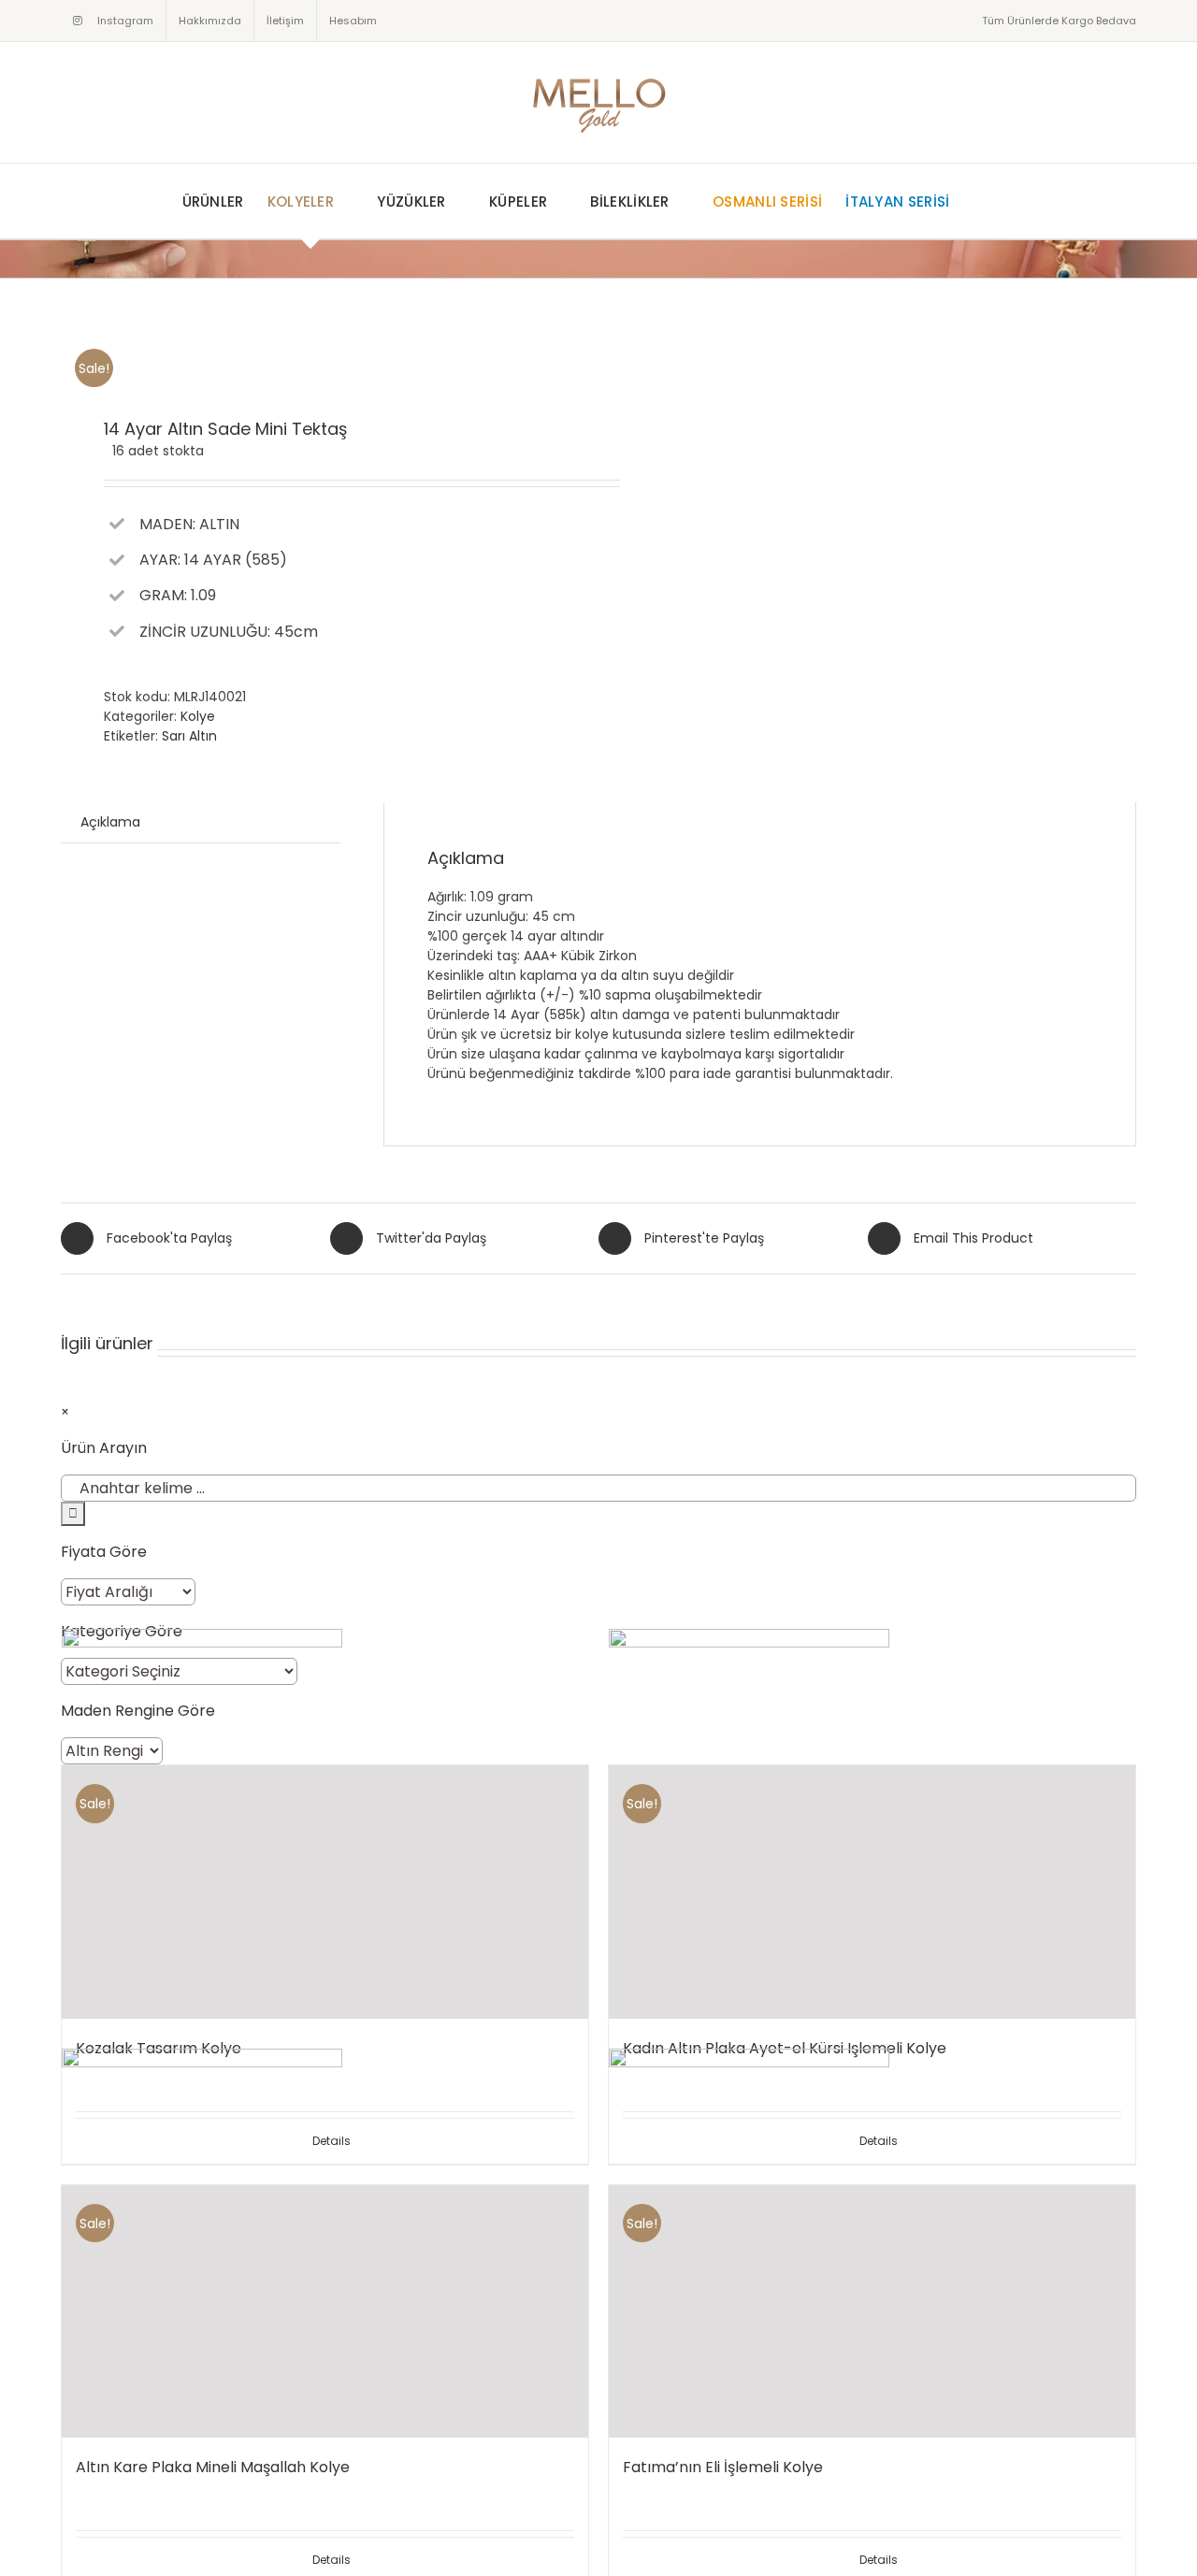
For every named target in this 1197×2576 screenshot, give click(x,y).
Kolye (198, 716)
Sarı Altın (189, 736)
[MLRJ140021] (319, 350)
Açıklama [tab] (110, 822)
